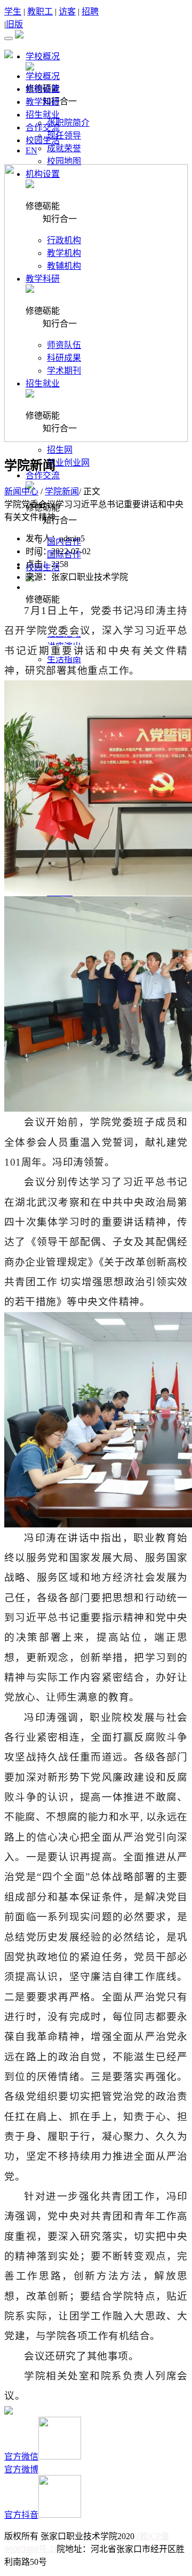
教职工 (40, 11)
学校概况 (43, 76)
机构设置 (43, 89)
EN (31, 150)
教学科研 (43, 102)
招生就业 (43, 115)
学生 (13, 11)
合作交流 (43, 127)
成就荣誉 (64, 148)
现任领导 (64, 135)
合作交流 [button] (43, 475)
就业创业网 (68, 463)
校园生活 (43, 140)
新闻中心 (21, 491)
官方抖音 (21, 2515)
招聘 (90, 11)
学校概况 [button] (43, 56)
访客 (67, 11)
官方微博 (21, 2469)
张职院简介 (68, 123)
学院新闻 (62, 491)
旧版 (14, 24)
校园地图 (64, 161)
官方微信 (21, 2457)
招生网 (60, 450)
